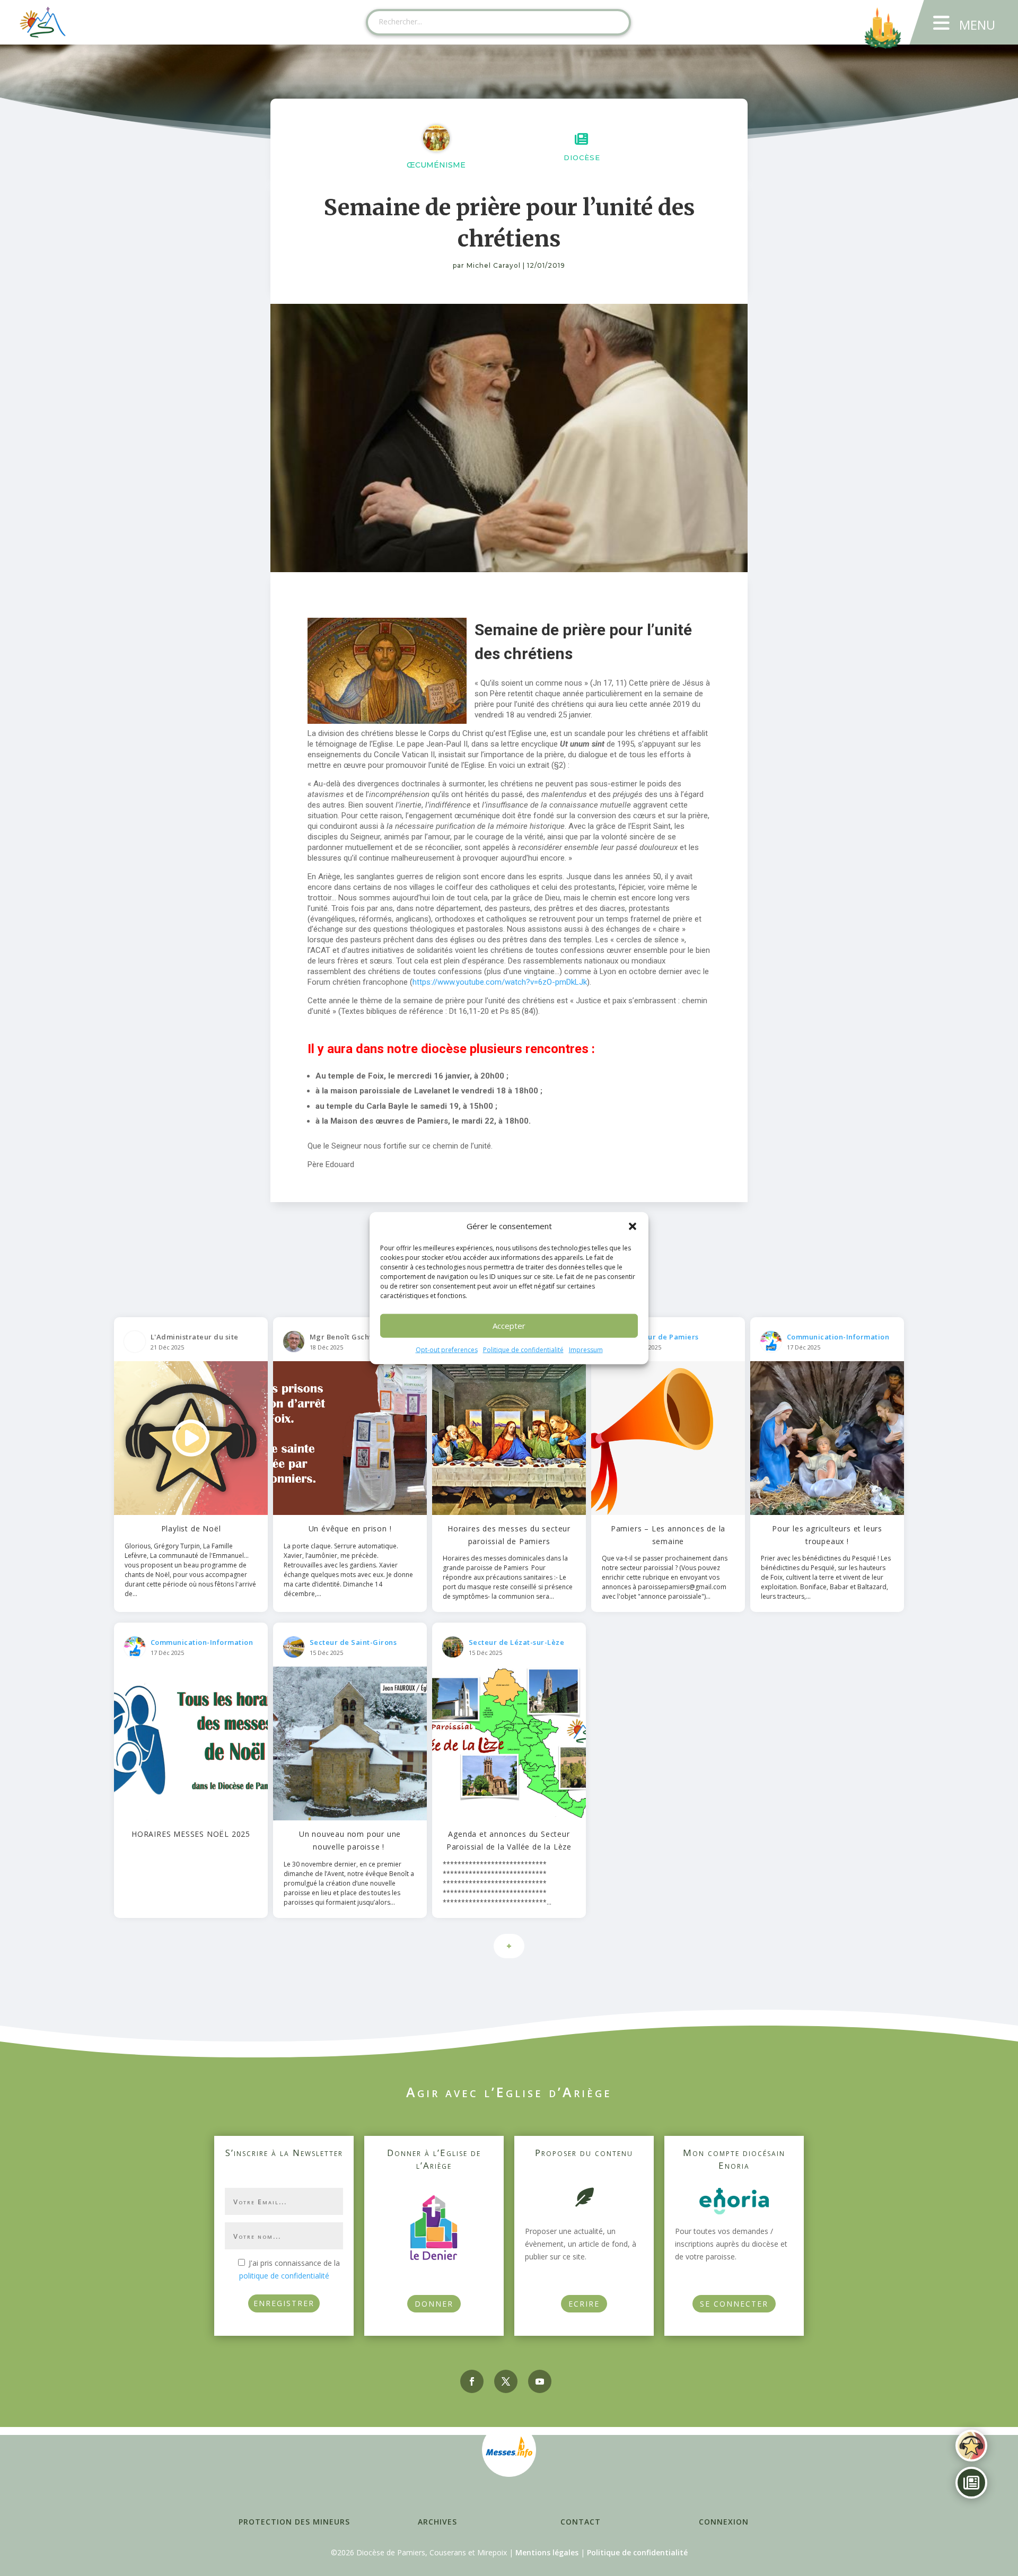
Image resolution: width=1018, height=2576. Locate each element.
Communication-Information (838, 1337)
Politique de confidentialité (523, 1350)
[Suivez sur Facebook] (472, 2381)
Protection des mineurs (294, 2522)
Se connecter (734, 2304)
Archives (437, 2522)
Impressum (586, 1350)
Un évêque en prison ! (350, 1528)
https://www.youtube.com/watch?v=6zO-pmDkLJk (500, 982)
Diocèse (582, 157)
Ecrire (584, 2304)
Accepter (509, 1326)
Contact (581, 2522)
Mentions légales (547, 2552)
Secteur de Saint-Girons (353, 1642)
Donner (434, 2304)
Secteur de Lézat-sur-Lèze (517, 1642)
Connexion (724, 2522)
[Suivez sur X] (506, 2381)
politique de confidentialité (284, 2276)
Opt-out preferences (447, 1350)
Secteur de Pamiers (663, 1337)
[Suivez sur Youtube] (540, 2381)
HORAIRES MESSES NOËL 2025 (191, 1834)
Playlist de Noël (191, 1528)
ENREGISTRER (284, 2303)
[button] (633, 1226)
